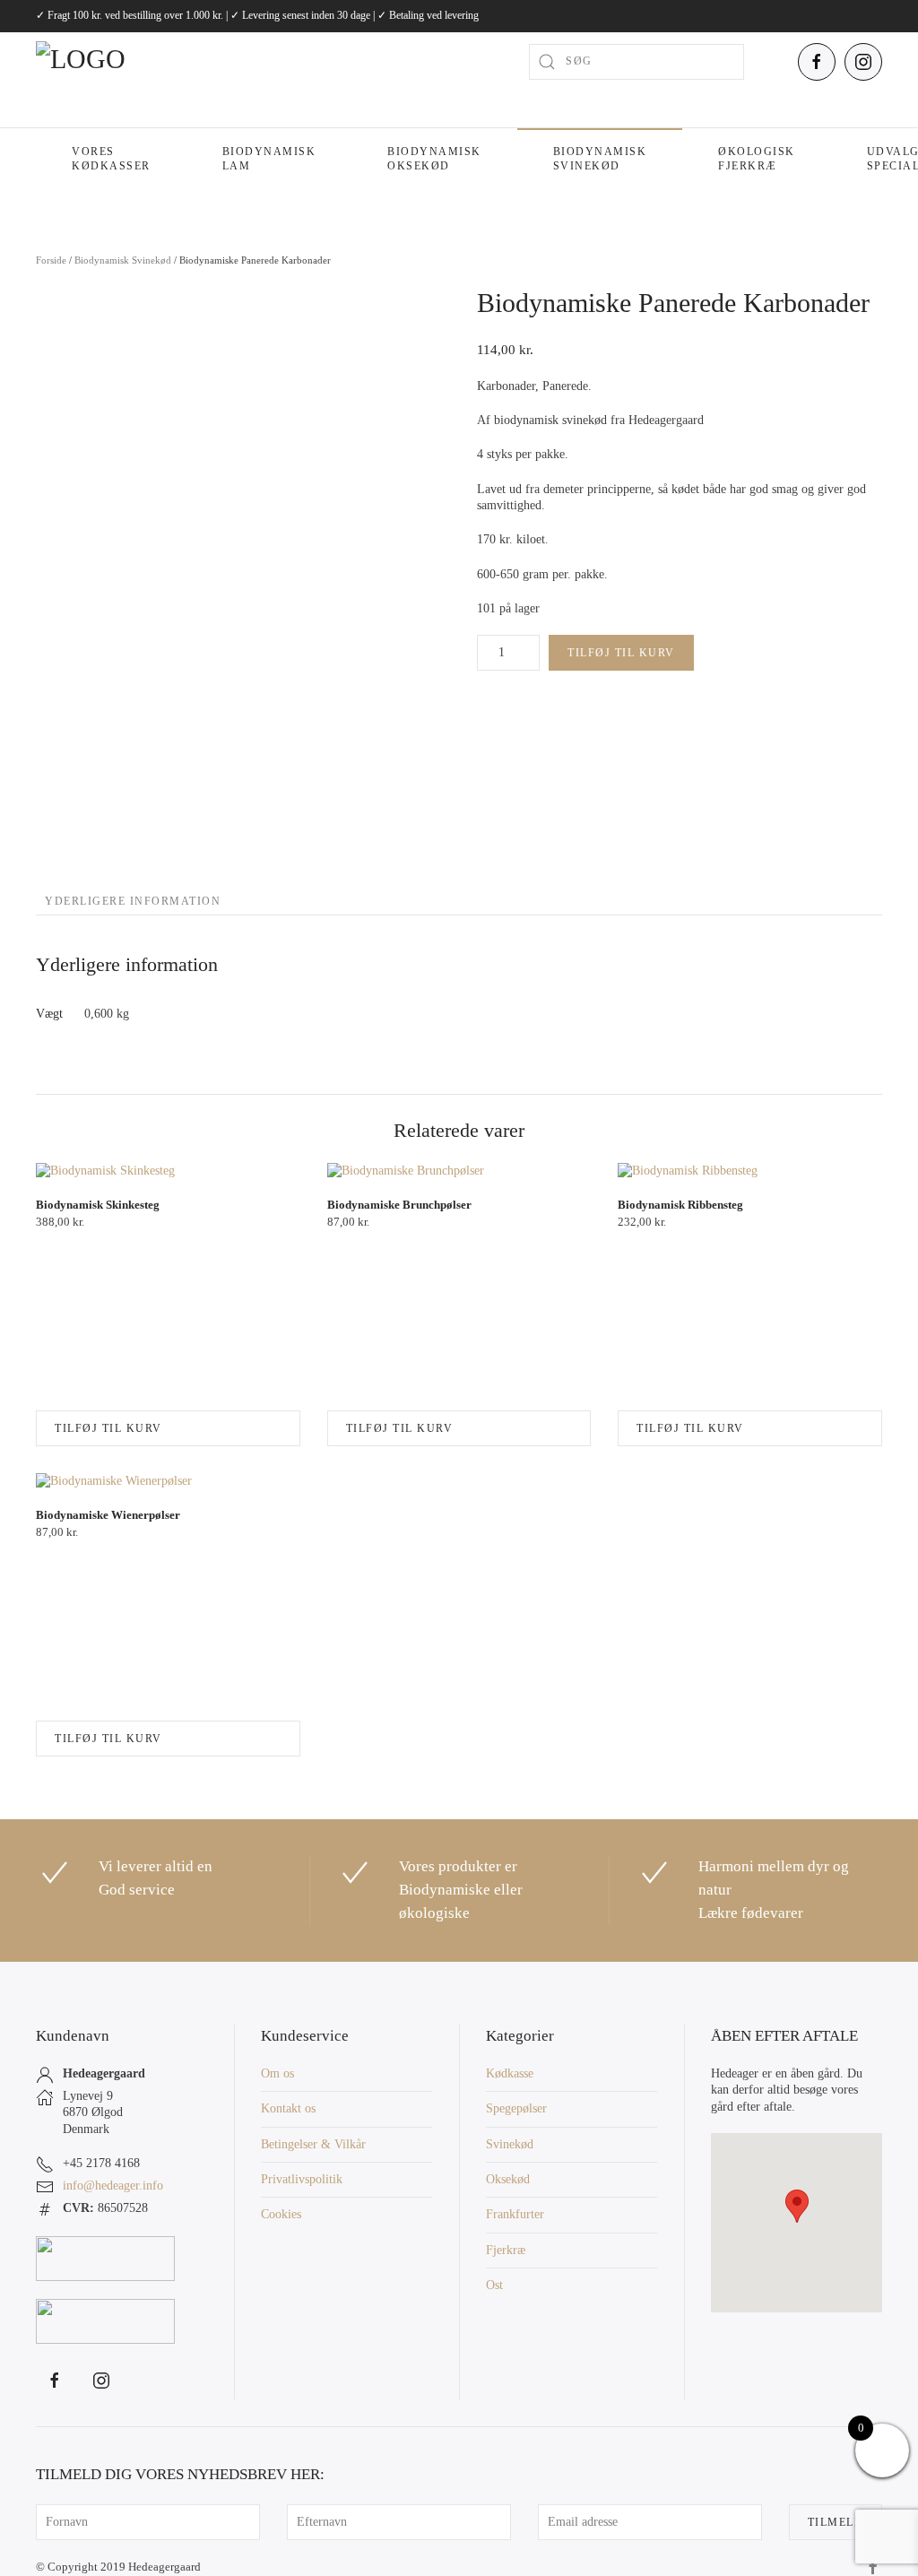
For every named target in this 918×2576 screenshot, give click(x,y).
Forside (51, 260)
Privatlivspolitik (302, 2179)
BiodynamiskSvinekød (600, 159)
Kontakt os (288, 2108)
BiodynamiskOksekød (434, 159)
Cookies (281, 2214)
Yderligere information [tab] (133, 901)
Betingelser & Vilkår (313, 2144)
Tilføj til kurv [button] (108, 1428)
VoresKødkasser (111, 159)
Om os (277, 2073)
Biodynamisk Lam (269, 159)
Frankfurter (515, 2214)
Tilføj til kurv (621, 653)
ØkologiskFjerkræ (757, 159)
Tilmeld (836, 2522)
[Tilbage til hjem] (126, 62)
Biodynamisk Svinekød (123, 260)
